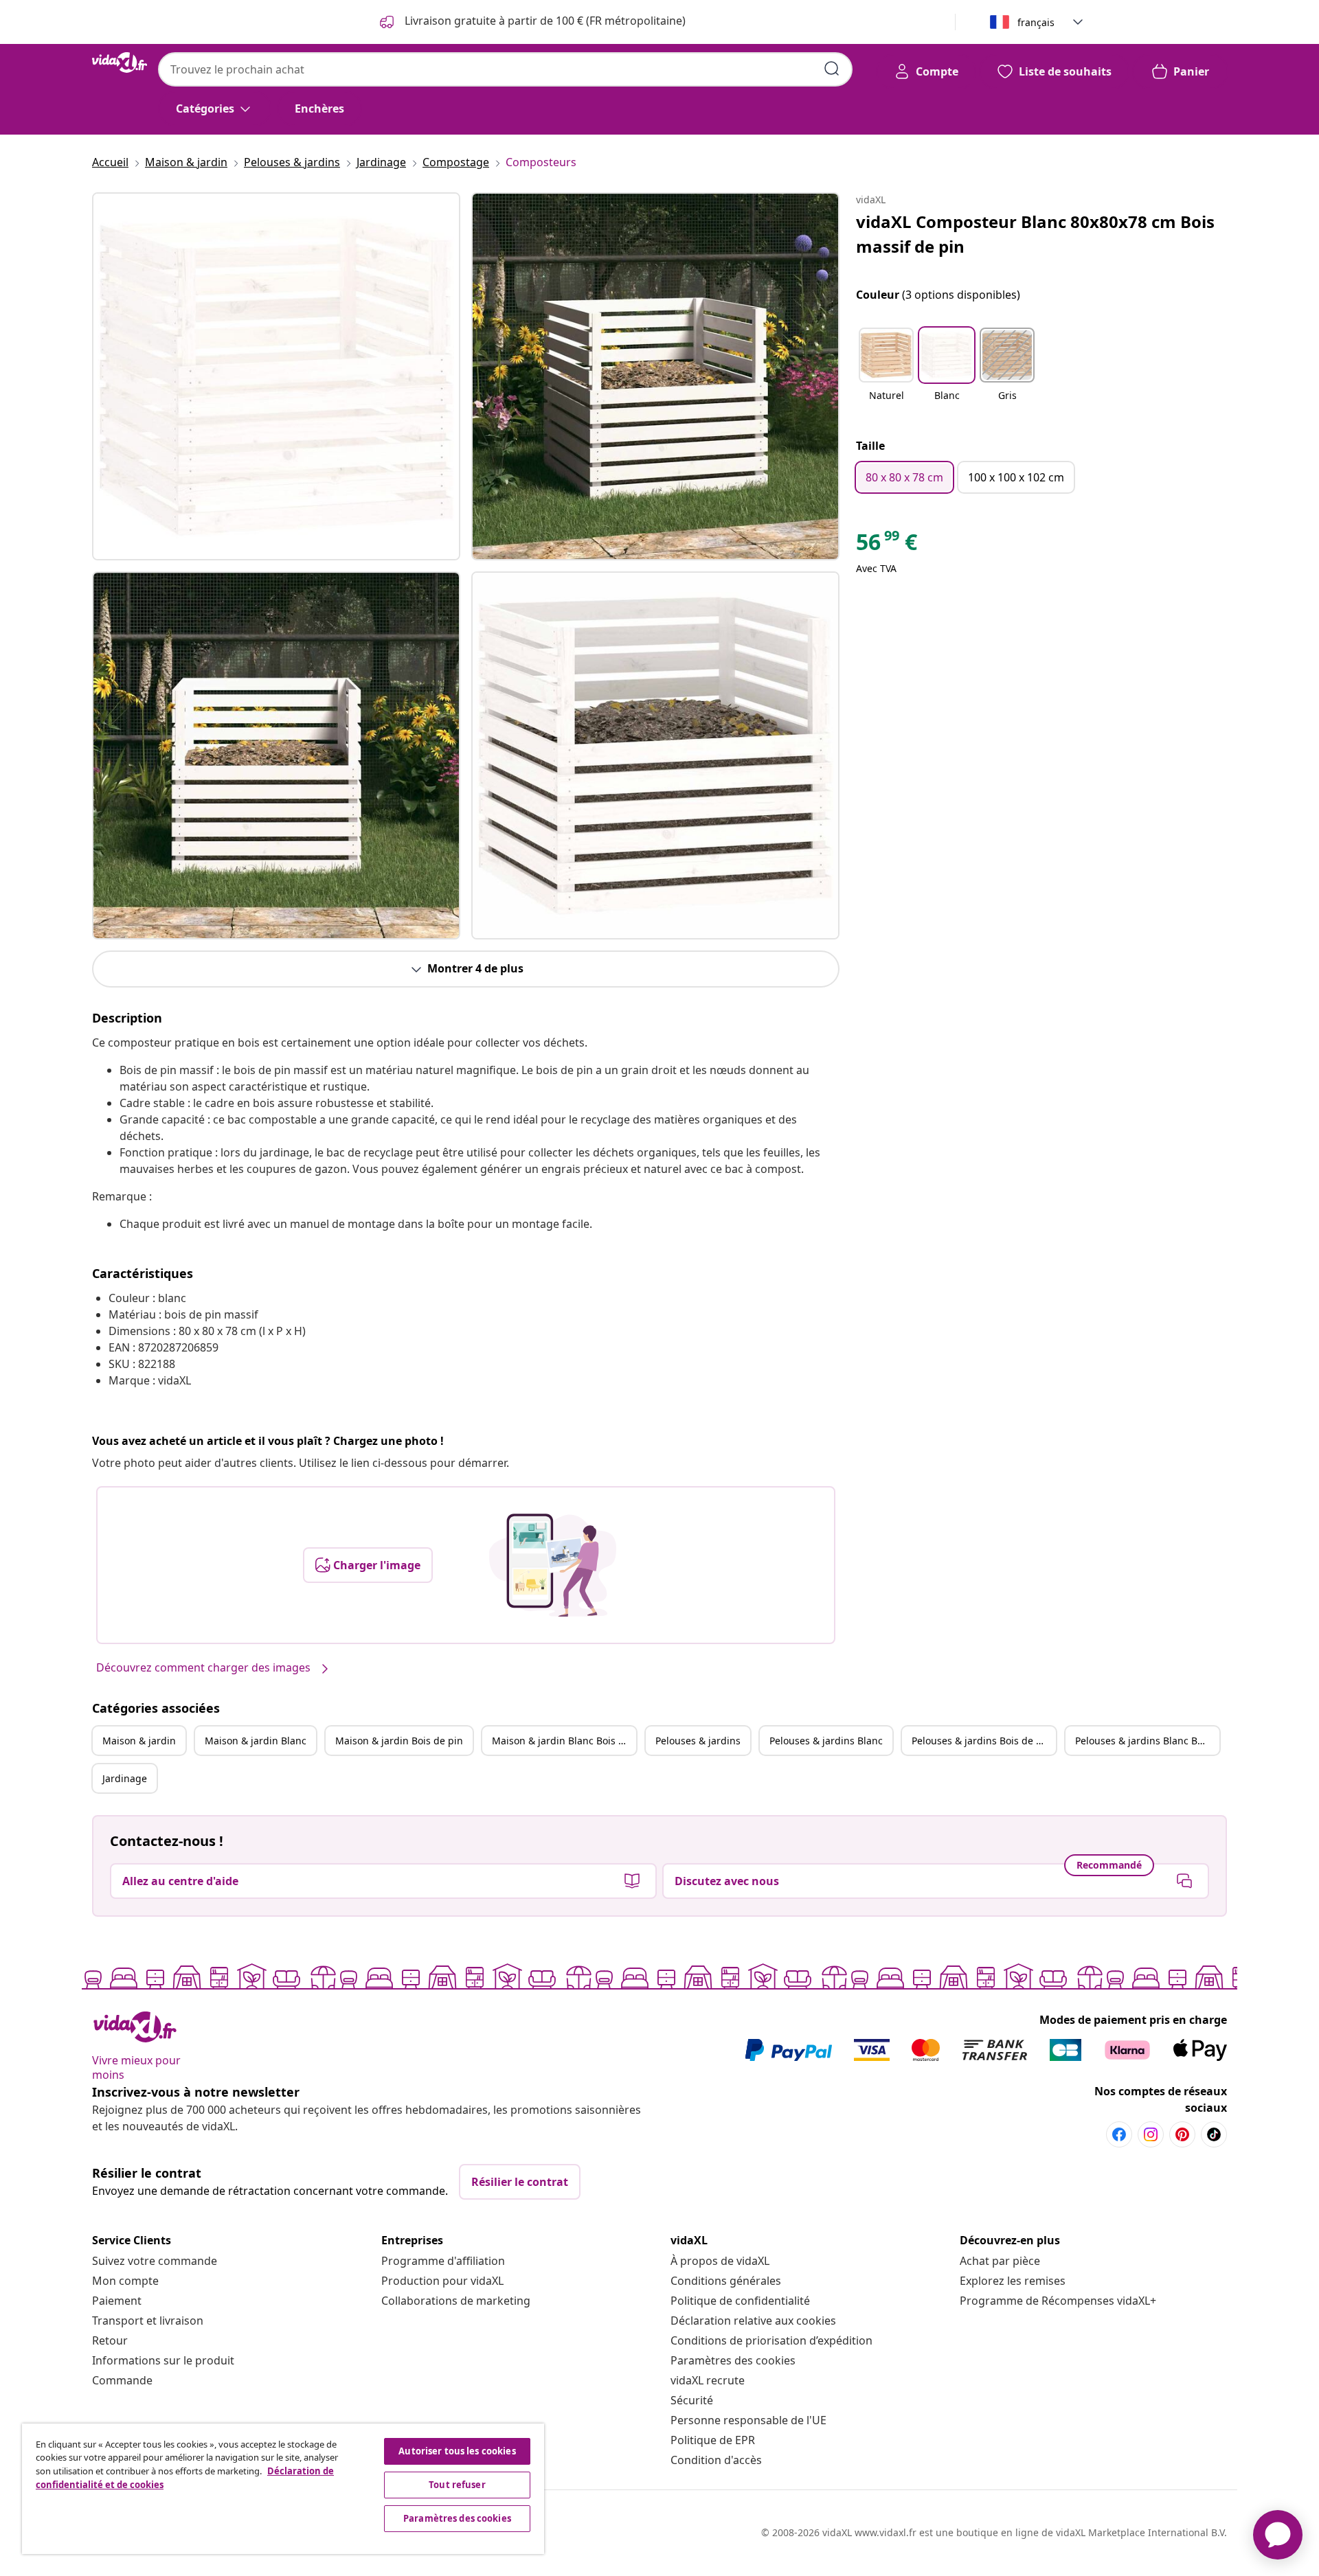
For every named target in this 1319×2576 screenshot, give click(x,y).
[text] (887, 545)
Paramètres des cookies (733, 2360)
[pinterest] (1182, 2134)
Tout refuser (457, 2485)
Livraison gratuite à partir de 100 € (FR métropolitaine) (544, 21)
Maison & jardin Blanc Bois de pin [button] (564, 1741)
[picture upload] (553, 1565)
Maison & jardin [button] (139, 1741)
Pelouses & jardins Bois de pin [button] (981, 1741)
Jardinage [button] (125, 1778)
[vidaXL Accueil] (120, 62)
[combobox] (505, 69)
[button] (886, 373)
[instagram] (1151, 2134)
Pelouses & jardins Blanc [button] (826, 1741)
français (1036, 22)
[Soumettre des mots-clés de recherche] (832, 69)
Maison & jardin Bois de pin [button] (399, 1741)
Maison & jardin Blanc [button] (256, 1741)
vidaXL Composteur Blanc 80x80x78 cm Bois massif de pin (1035, 234)
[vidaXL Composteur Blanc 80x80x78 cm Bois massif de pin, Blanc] (276, 376)
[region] (283, 2489)
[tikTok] (1214, 2134)
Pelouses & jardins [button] (698, 1741)
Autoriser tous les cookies (457, 2451)
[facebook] (1119, 2134)
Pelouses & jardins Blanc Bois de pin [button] (1147, 1741)
